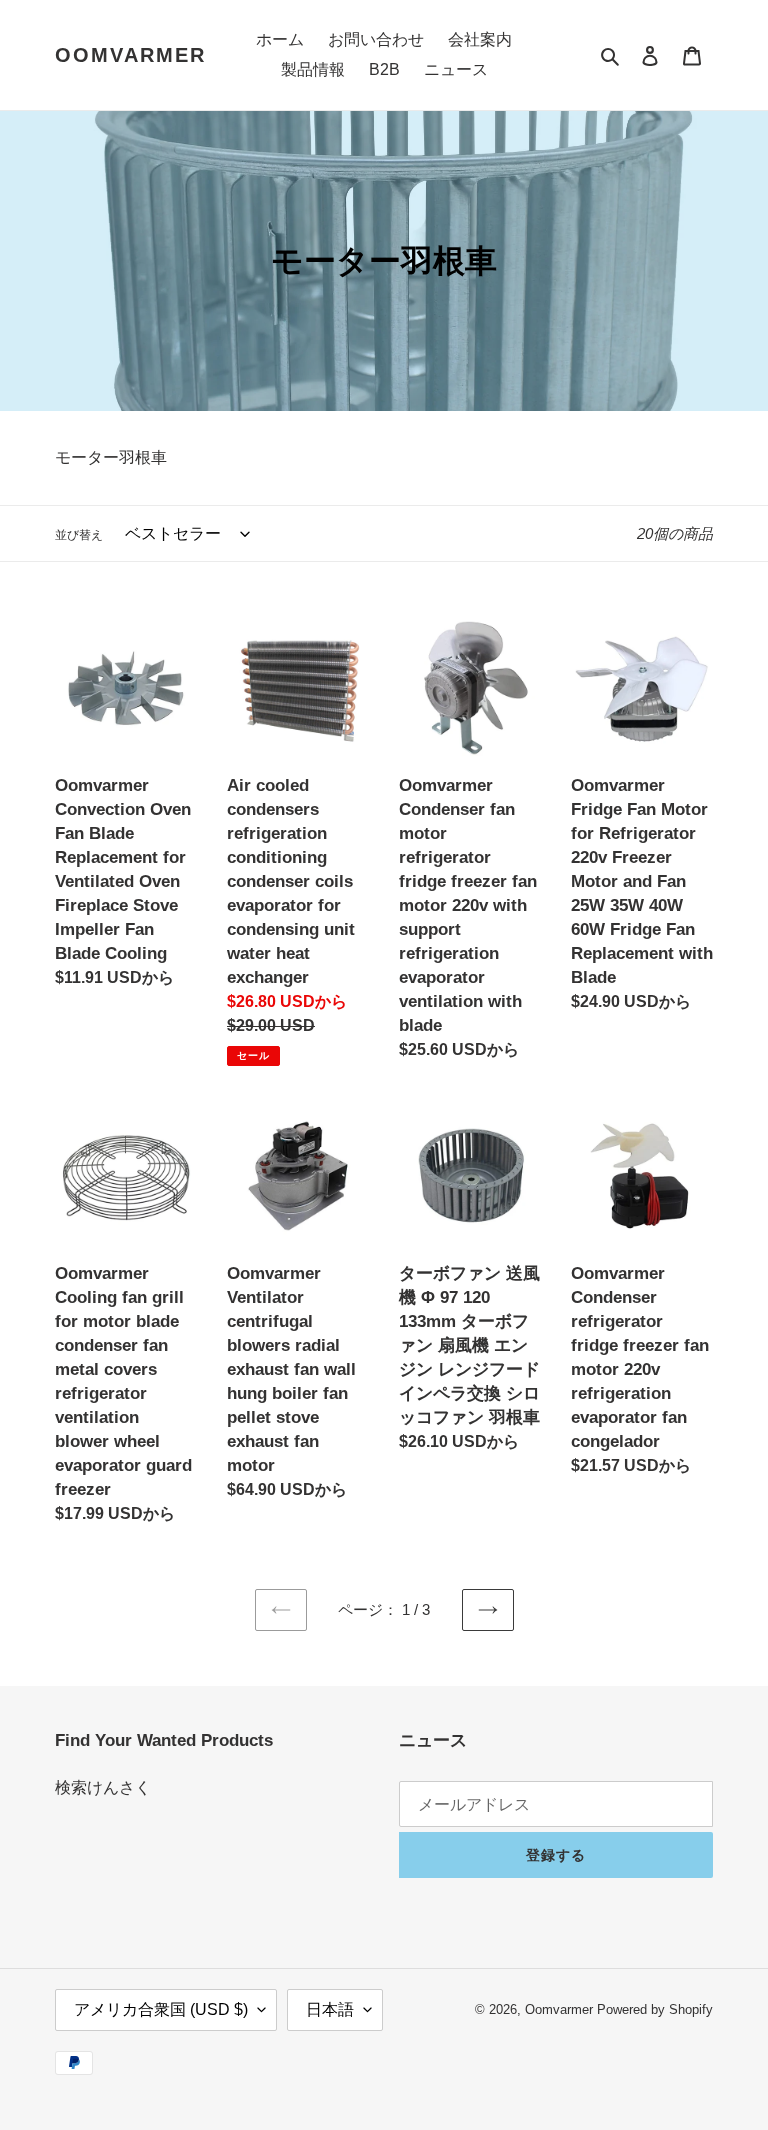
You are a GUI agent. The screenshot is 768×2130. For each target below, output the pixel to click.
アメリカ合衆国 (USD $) (161, 2009)
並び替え (79, 535)
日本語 (330, 2009)
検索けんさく (103, 1787)
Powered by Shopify (655, 2009)
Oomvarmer (130, 55)
